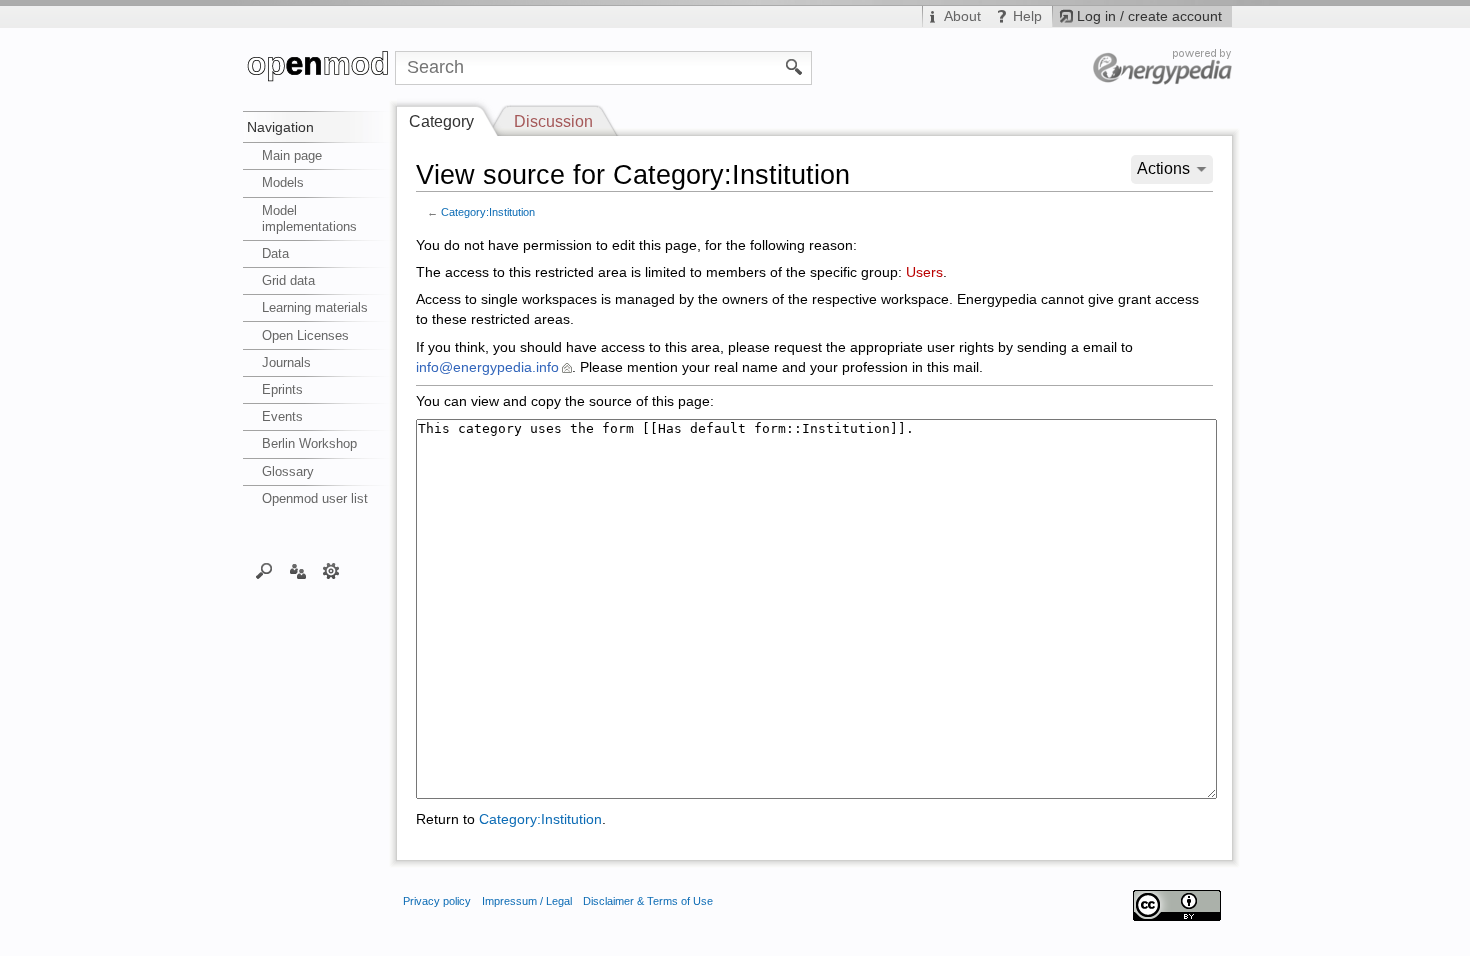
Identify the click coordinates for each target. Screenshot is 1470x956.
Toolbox (331, 570)
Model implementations (309, 218)
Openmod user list (315, 498)
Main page (292, 155)
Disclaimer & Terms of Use (648, 901)
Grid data (288, 280)
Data (275, 253)
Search (264, 570)
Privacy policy (437, 901)
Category (441, 121)
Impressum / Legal (527, 901)
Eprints (282, 389)
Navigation (280, 127)
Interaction (297, 570)
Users (924, 272)
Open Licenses (305, 335)
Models (283, 182)
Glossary (288, 471)
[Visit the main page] (319, 68)
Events (282, 416)
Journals (286, 362)
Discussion (553, 121)
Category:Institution (488, 212)
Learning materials (315, 307)
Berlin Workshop (309, 443)
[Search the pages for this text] (794, 66)
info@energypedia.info (487, 367)
